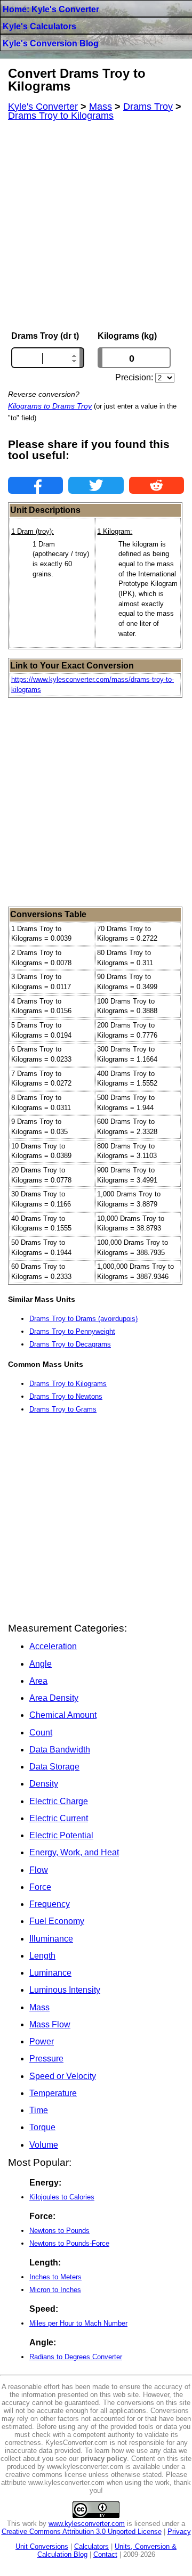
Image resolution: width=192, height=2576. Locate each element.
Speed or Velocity (63, 2076)
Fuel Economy (57, 1921)
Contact (105, 2554)
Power (42, 2041)
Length (42, 1956)
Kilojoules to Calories (62, 2197)
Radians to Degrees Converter (76, 2357)
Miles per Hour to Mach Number (78, 2323)
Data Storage (54, 1767)
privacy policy (104, 2459)
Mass (39, 2007)
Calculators (91, 2546)
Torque (42, 2127)
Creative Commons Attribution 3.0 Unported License (82, 2532)
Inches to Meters (55, 2277)
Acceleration (53, 1646)
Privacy (179, 2532)
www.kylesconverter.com (87, 2524)
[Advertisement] (96, 226)
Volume (44, 2145)
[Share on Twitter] (96, 485)
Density (44, 1784)
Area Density (54, 1698)
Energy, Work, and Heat (74, 1852)
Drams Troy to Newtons (66, 1396)
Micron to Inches (55, 2290)
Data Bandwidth (60, 1750)
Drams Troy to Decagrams (70, 1344)
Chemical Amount (63, 1715)
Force (40, 1887)
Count (41, 1733)
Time (39, 2110)
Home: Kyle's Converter (51, 9)
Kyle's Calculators (39, 26)
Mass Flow (50, 2024)
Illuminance (51, 1939)
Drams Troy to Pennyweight (72, 1331)
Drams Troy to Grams (63, 1409)
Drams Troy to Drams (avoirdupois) (83, 1319)
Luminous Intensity (65, 1990)
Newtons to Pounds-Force (69, 2243)
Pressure (46, 2059)
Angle (41, 1664)
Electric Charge (59, 1801)
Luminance (50, 1973)
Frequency (50, 1904)
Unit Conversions (42, 2546)
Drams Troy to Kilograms (68, 1384)
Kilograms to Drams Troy (50, 406)
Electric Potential (61, 1835)
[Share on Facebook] (35, 485)
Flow (39, 1870)
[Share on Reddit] (157, 485)
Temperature (53, 2093)
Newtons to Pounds (59, 2231)
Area (38, 1681)
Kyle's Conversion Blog (51, 43)
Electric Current (59, 1818)
